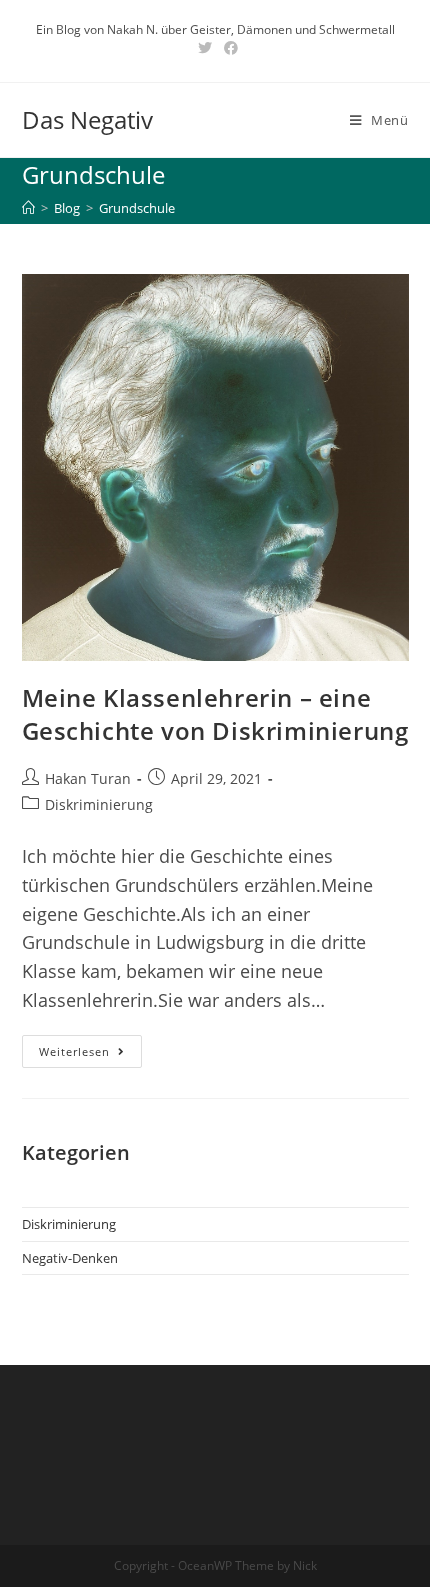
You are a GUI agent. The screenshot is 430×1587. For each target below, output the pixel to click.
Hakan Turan (88, 778)
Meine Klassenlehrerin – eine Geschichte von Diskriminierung (215, 714)
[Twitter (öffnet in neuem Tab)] (205, 48)
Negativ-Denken (70, 1258)
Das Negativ (87, 119)
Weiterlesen (90, 1055)
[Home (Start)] (28, 208)
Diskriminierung (99, 804)
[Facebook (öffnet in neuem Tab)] (228, 48)
